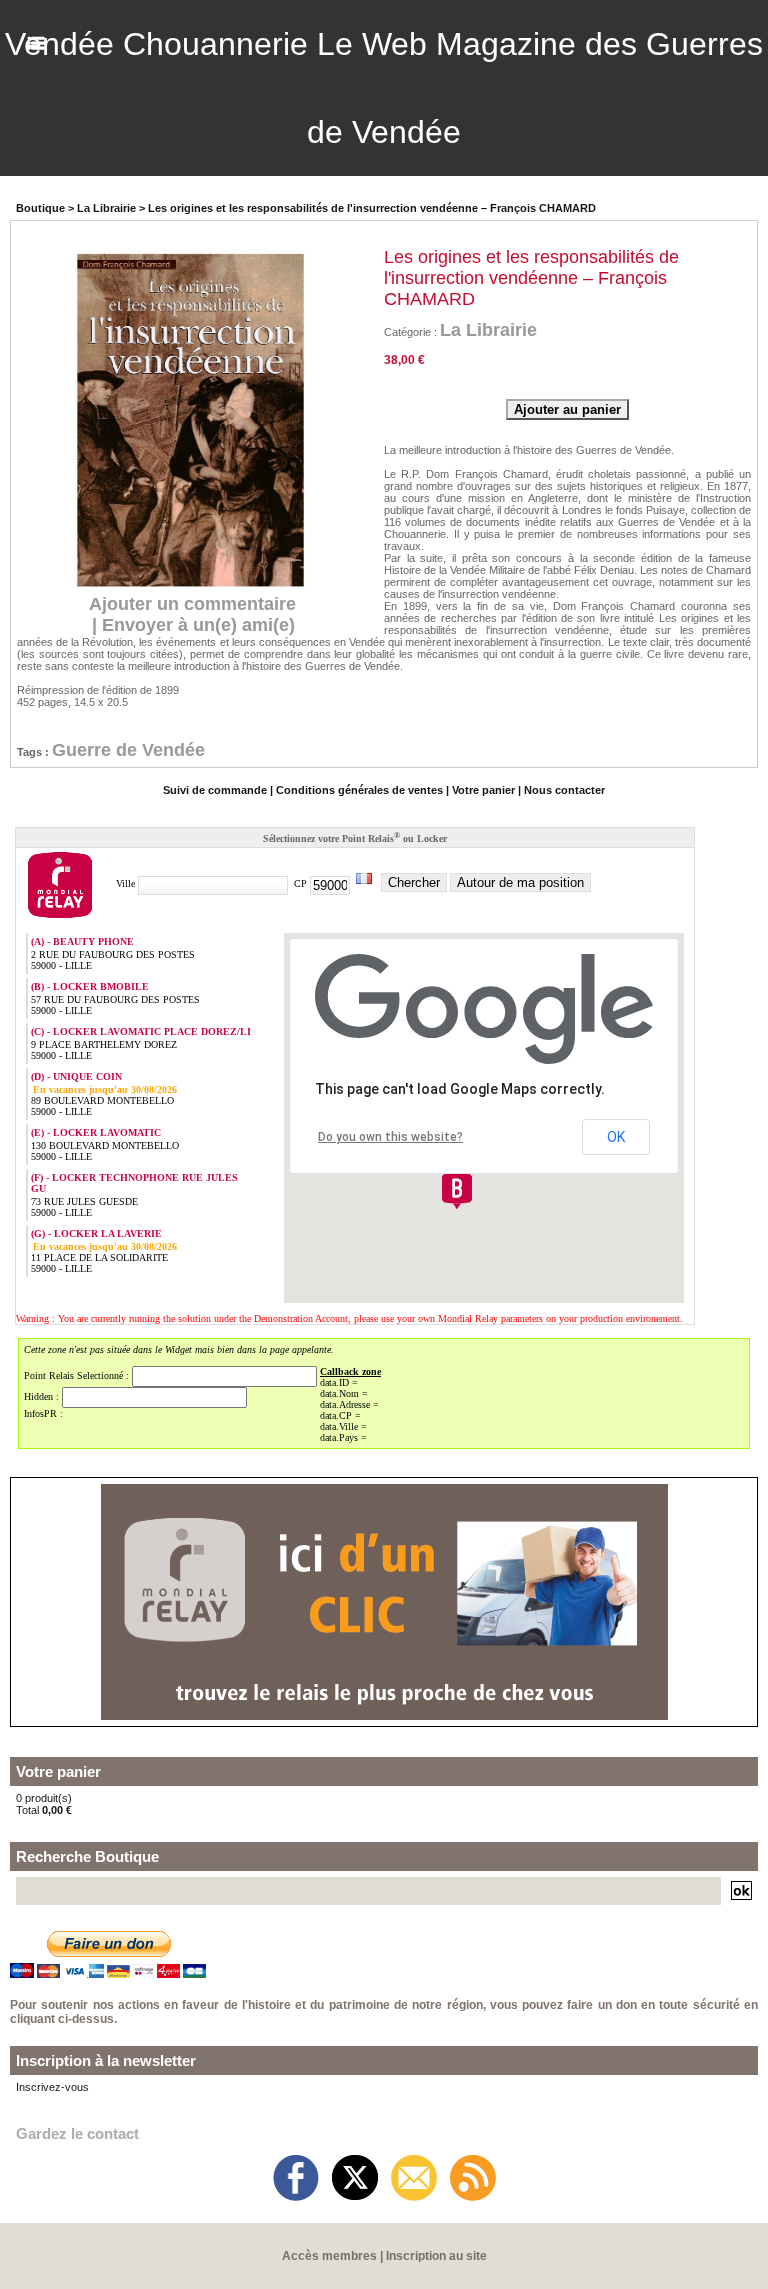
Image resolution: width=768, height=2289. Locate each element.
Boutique (40, 208)
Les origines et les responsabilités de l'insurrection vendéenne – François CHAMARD (372, 208)
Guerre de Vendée (128, 750)
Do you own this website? (390, 1137)
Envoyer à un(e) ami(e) (198, 625)
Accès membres (329, 2256)
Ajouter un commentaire (192, 604)
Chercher (414, 882)
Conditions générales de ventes (359, 790)
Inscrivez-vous (52, 2087)
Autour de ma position (520, 882)
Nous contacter (564, 790)
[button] (457, 1191)
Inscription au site (436, 2256)
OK (616, 1137)
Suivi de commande (215, 790)
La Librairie (106, 208)
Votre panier (483, 790)
